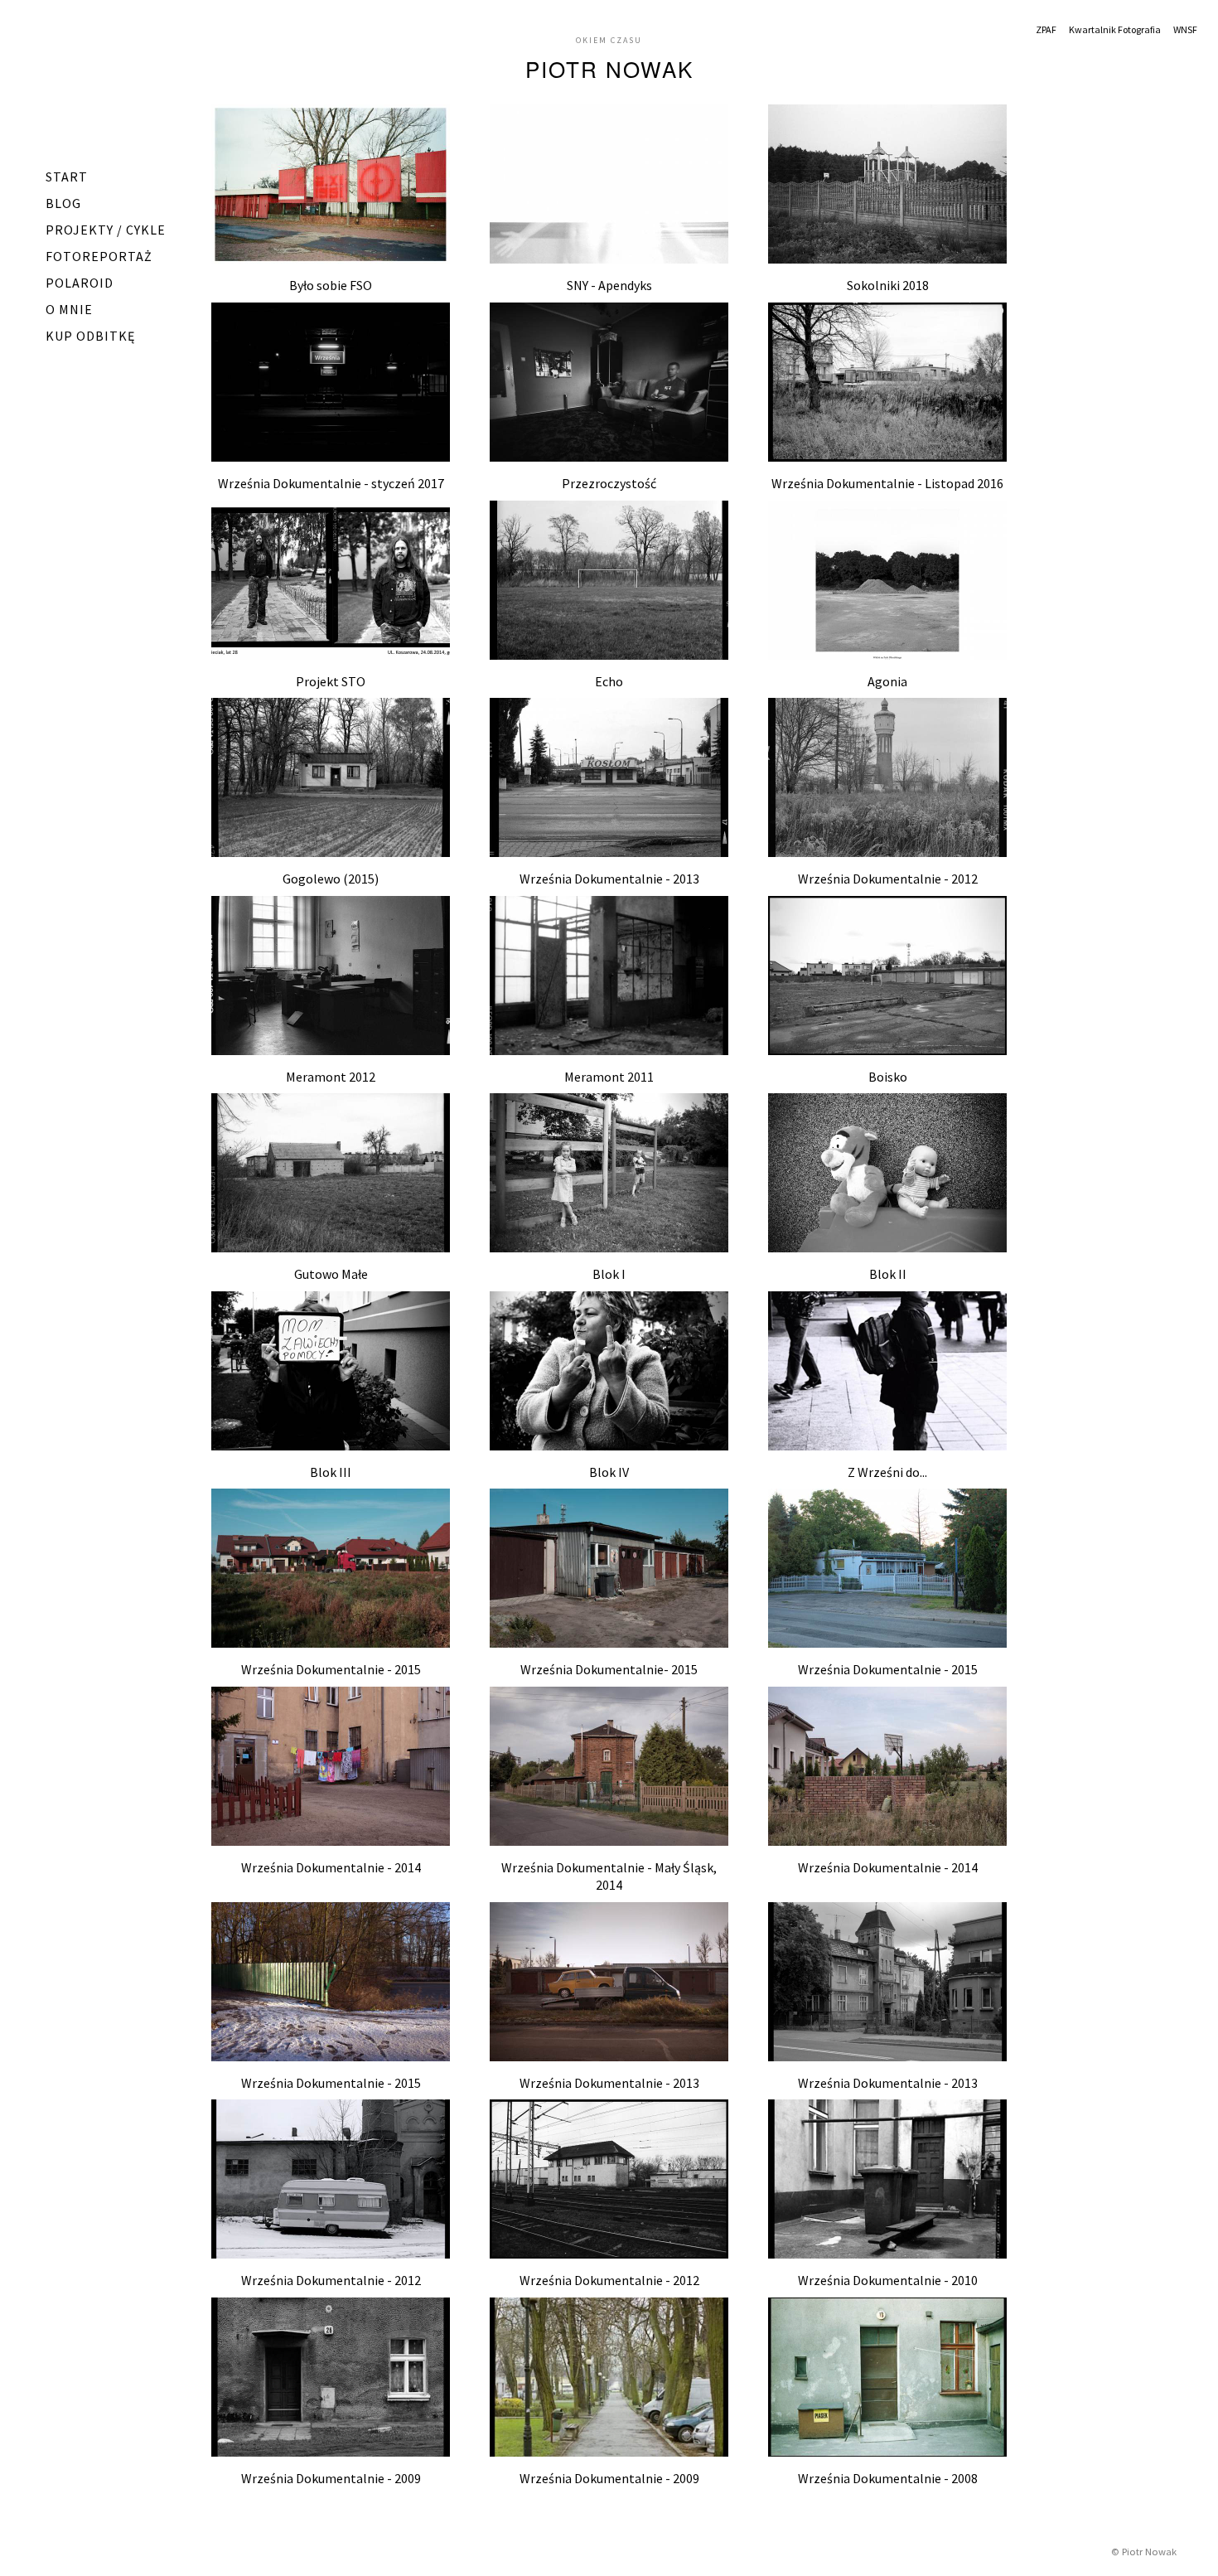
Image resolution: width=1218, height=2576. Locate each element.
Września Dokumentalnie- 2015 (609, 1669)
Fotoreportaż (99, 256)
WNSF (1185, 29)
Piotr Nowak (609, 68)
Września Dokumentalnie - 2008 (888, 2478)
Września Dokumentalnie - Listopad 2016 (887, 483)
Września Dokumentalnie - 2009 (331, 2478)
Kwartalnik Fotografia (1115, 29)
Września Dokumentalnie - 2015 (331, 1669)
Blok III (331, 1472)
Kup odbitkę (90, 336)
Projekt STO (331, 681)
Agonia (887, 681)
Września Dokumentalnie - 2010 (888, 2280)
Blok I (609, 1274)
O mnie (69, 309)
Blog (63, 203)
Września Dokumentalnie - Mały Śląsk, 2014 (609, 1876)
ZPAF (1046, 29)
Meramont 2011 (609, 1077)
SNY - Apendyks (609, 285)
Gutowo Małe (331, 1274)
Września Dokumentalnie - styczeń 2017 (331, 483)
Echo (609, 681)
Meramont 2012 (331, 1077)
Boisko (888, 1077)
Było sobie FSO (331, 285)
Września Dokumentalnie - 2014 (331, 1867)
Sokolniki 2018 (888, 285)
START (67, 177)
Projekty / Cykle (106, 230)
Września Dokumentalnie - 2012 (888, 879)
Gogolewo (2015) (331, 879)
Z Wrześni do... (887, 1472)
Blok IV (609, 1472)
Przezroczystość (609, 483)
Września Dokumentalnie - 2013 (609, 879)
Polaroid (80, 283)
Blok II (888, 1274)
